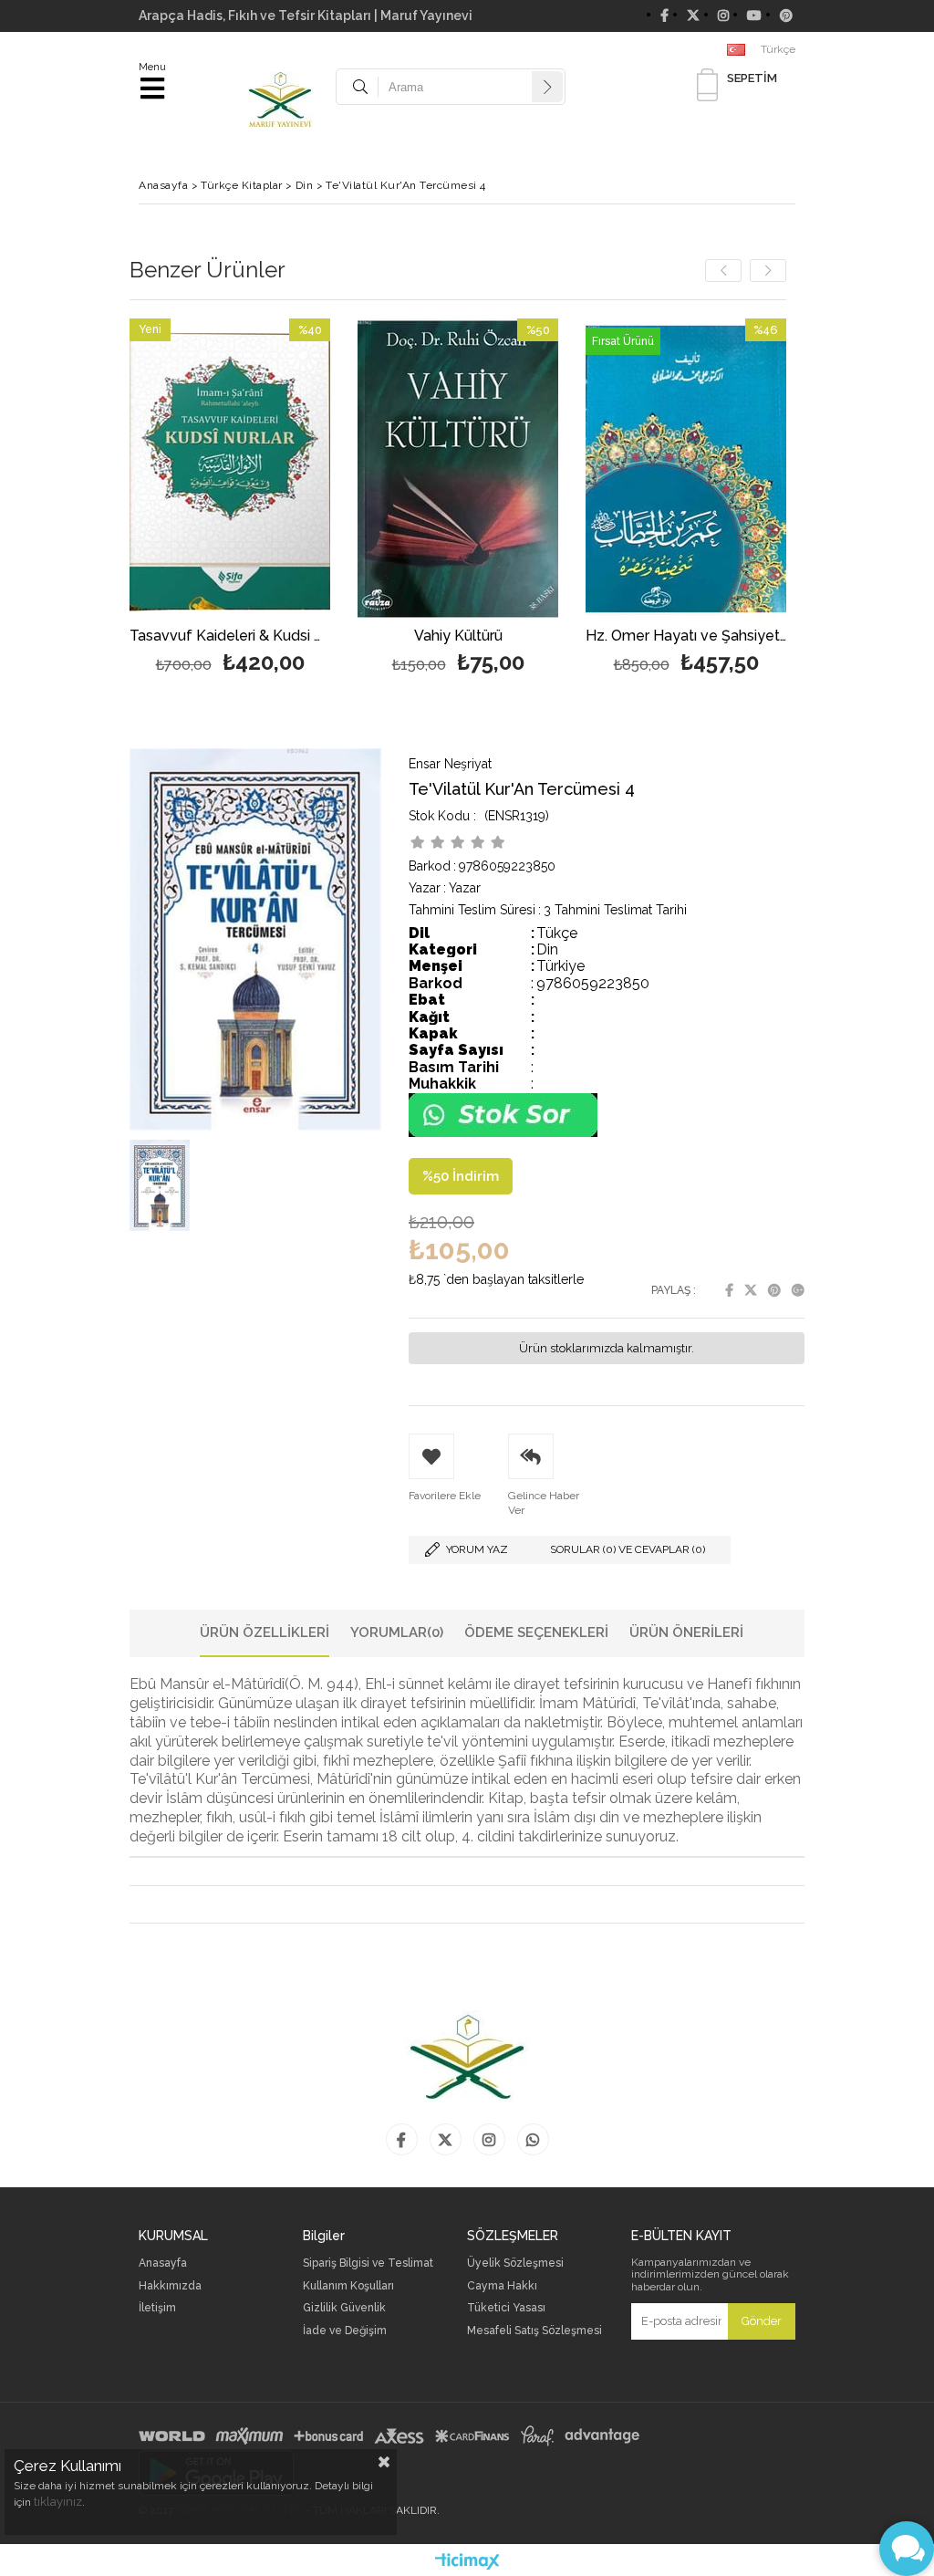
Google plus (798, 1290)
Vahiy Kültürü (458, 636)
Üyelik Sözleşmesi (515, 2263)
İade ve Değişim (345, 2331)
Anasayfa (163, 2263)
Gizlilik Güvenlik (344, 2308)
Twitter (751, 1290)
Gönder (762, 2321)
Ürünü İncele (274, 500)
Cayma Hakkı (502, 2286)
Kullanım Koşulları (348, 2286)
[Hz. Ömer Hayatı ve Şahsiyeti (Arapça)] (686, 469)
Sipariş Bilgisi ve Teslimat (368, 2263)
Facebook (729, 1290)
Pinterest (774, 1290)
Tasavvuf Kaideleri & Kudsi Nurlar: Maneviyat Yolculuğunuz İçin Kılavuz (230, 636)
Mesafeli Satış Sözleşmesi (534, 2331)
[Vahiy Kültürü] (458, 469)
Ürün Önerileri (686, 1632)
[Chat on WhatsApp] (503, 1133)
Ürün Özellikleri (265, 1632)
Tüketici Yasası (506, 2308)
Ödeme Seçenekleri (536, 1632)
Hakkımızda (170, 2286)
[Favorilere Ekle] (230, 500)
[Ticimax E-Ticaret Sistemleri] (467, 2562)
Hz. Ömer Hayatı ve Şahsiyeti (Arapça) (686, 636)
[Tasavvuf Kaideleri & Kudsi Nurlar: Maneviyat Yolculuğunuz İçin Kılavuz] (230, 469)
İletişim (157, 2308)
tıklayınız (58, 2502)
